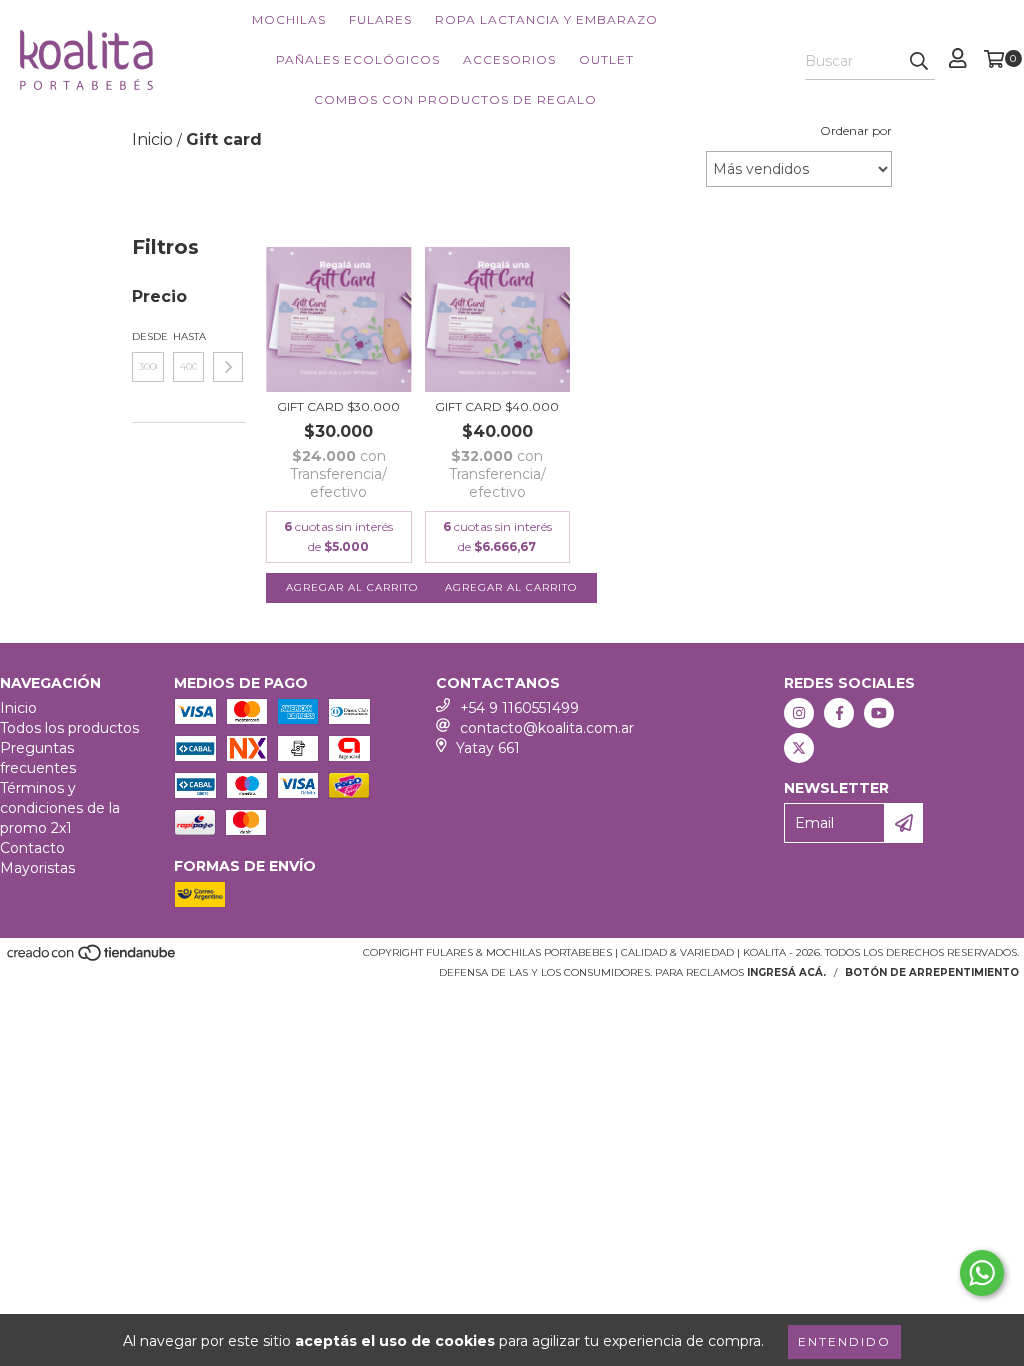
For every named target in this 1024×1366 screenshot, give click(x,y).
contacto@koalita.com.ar (547, 728)
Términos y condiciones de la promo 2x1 (60, 808)
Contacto (32, 848)
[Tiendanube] (92, 959)
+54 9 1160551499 (519, 708)
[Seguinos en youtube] (879, 713)
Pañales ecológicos (358, 59)
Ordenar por (856, 130)
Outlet (606, 59)
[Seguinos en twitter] (799, 748)
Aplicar (228, 367)
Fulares (380, 19)
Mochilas (289, 19)
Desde (148, 336)
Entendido (844, 1341)
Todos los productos (69, 728)
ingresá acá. (786, 972)
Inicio (18, 708)
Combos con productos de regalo (455, 99)
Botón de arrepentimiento (932, 972)
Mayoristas (37, 868)
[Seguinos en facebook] (839, 713)
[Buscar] (919, 62)
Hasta (189, 336)
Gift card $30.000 (338, 406)
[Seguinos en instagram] (799, 713)
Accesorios (509, 59)
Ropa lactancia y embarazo (546, 19)
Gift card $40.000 (497, 406)
